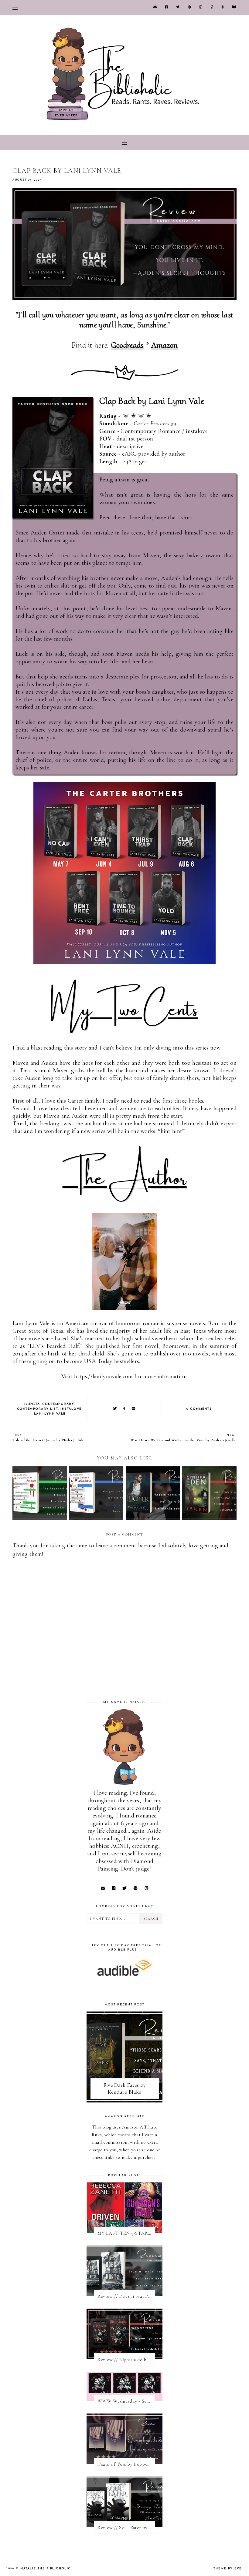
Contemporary (58, 1404)
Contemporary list (38, 1409)
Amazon (165, 345)
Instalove (71, 1409)
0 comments (199, 1409)
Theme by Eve (228, 2569)
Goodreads (127, 345)
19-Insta (32, 1404)
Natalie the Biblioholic (46, 2569)
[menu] (15, 8)
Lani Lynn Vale (50, 1414)
